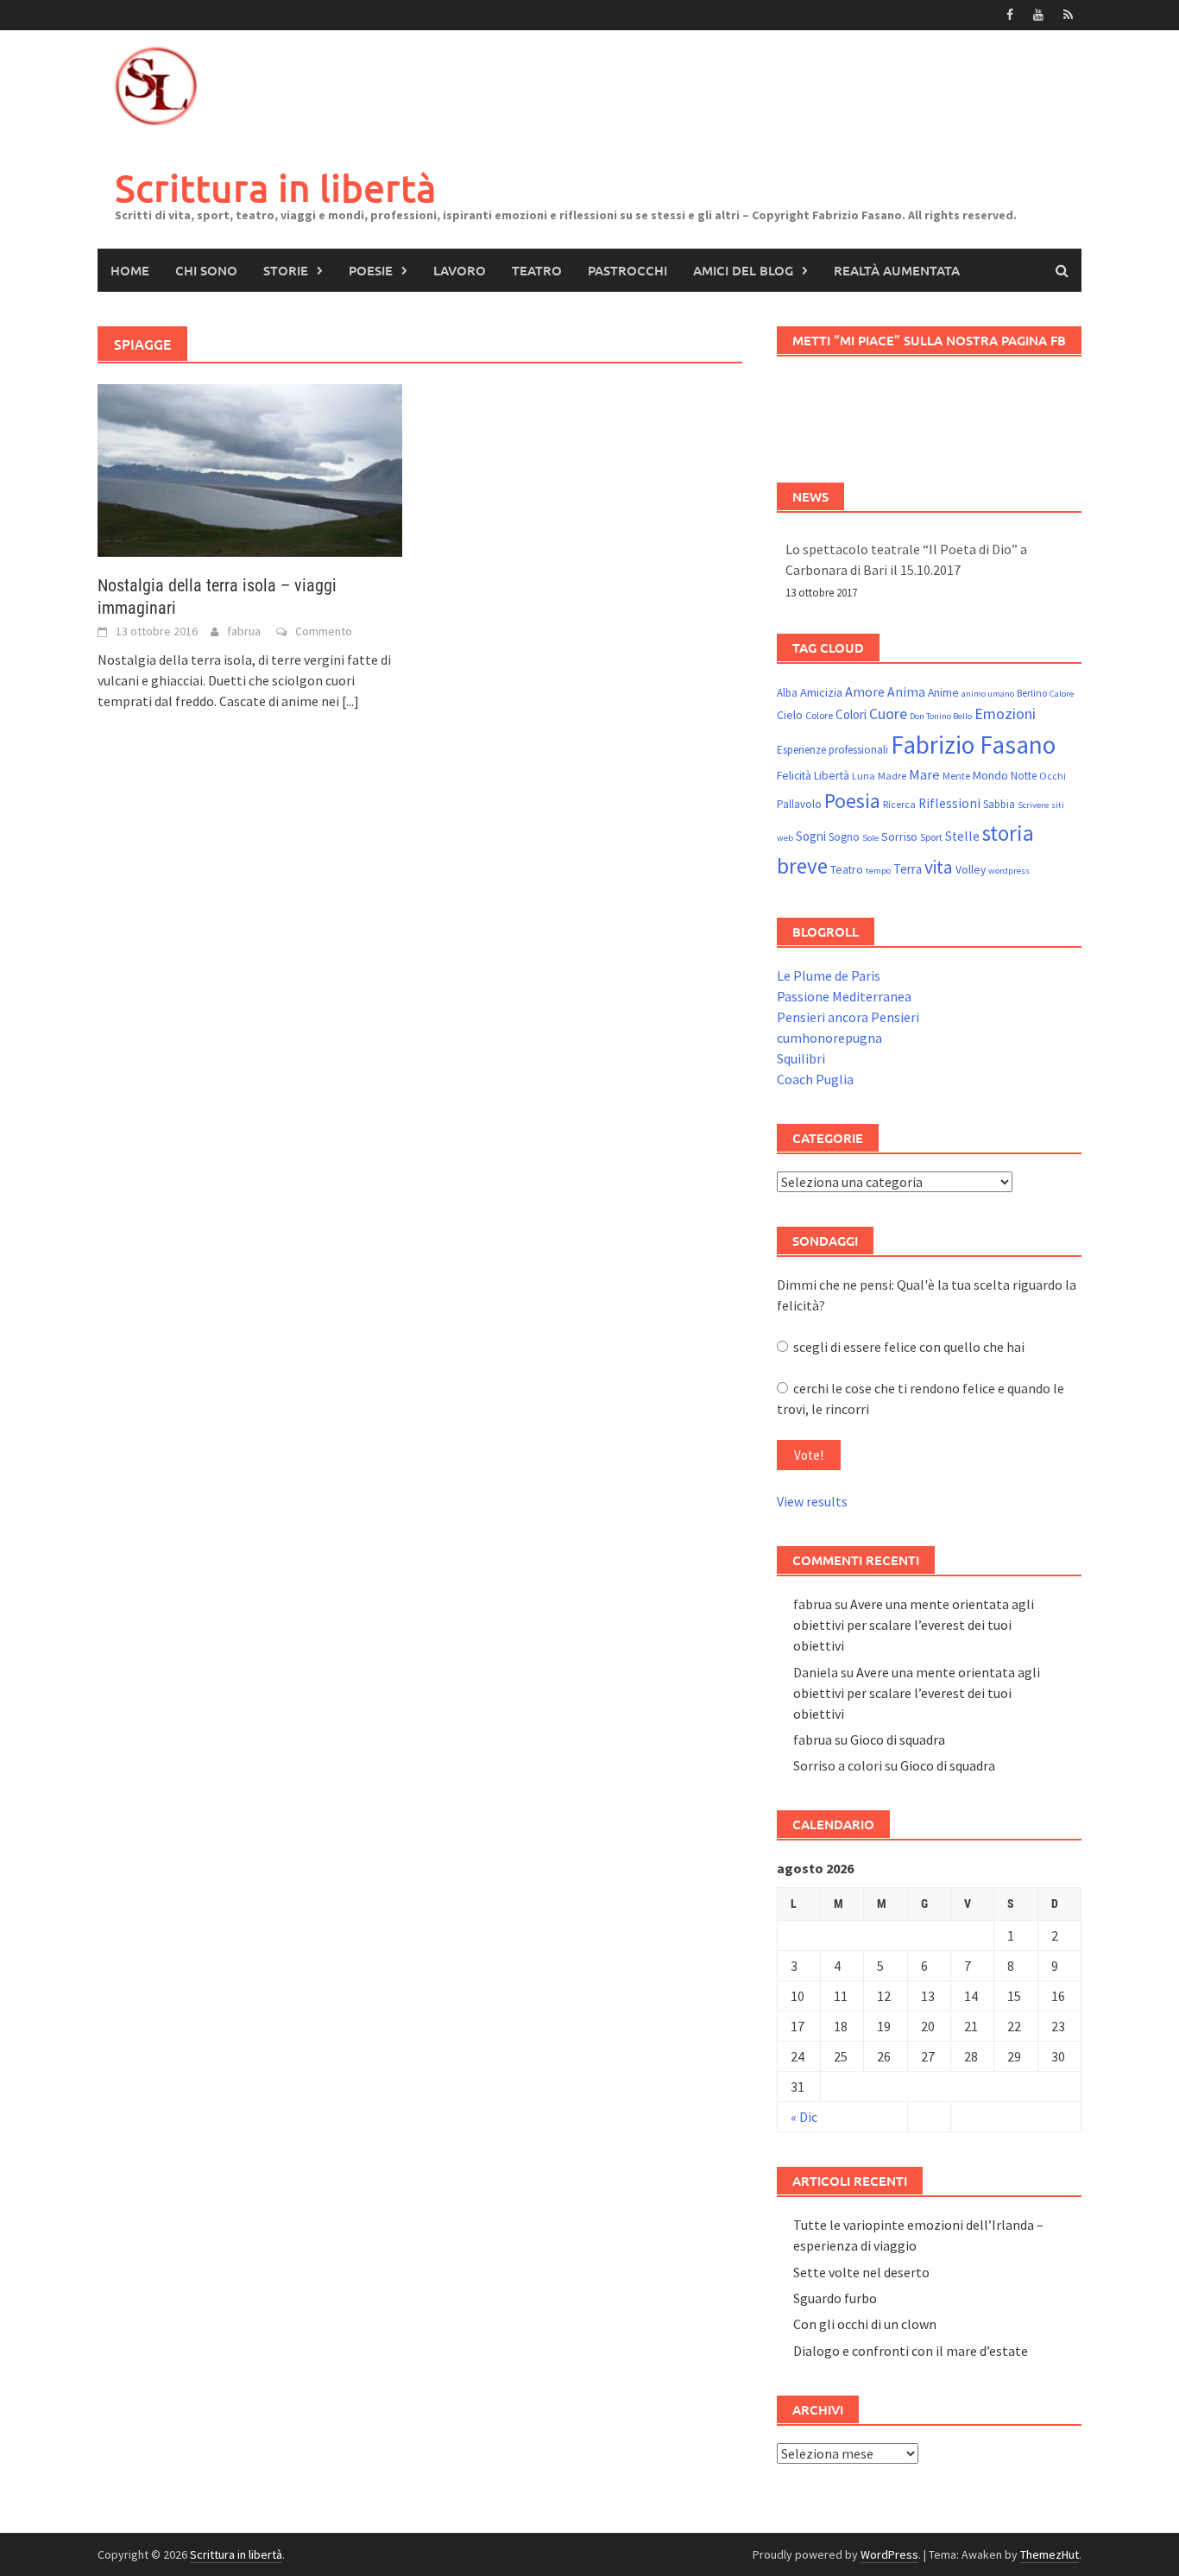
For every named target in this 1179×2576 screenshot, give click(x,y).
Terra (908, 869)
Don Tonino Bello (941, 716)
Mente (956, 776)
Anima (906, 692)
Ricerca (899, 804)
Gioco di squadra (898, 1739)
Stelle (962, 836)
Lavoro (460, 270)
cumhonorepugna (829, 1038)
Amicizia (821, 692)
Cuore (888, 713)
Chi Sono (206, 270)
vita (939, 867)
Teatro (537, 270)
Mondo (990, 775)
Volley (971, 869)
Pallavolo (799, 804)
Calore (1062, 694)
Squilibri (801, 1058)
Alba (787, 693)
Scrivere (1033, 805)
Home (130, 270)
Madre (892, 776)
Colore (819, 715)
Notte (1024, 776)
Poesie (371, 270)
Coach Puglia (815, 1079)
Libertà (832, 775)
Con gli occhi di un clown (865, 2324)
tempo (878, 871)
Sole (870, 838)
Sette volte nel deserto (861, 2272)
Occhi (1053, 776)
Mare (924, 775)
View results (812, 1501)
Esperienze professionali (832, 750)
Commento (324, 631)
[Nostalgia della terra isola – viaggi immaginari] (250, 469)
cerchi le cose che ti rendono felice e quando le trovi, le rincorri (921, 1398)
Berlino (1032, 693)
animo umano (988, 694)
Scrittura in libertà (276, 188)
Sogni (811, 836)
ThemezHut (1050, 2554)
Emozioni (1005, 713)
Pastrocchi (627, 270)
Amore (865, 691)
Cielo (790, 715)
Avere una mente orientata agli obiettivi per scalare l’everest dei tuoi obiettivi (914, 1625)
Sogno (844, 837)
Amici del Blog (743, 270)
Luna (864, 776)
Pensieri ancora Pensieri (848, 1017)
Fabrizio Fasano (973, 745)
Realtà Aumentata (897, 270)
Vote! (809, 1455)
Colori (851, 714)
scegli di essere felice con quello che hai (906, 1347)
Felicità (794, 775)
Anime (943, 692)
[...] (350, 701)
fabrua (244, 631)
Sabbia (999, 804)
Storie (286, 270)
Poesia (852, 801)
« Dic (804, 2117)
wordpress (1009, 871)
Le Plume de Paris (829, 975)
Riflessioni (949, 803)
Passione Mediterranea (844, 996)
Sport (931, 837)
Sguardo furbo (835, 2298)
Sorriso (899, 837)
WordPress (889, 2554)
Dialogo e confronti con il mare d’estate (911, 2351)
